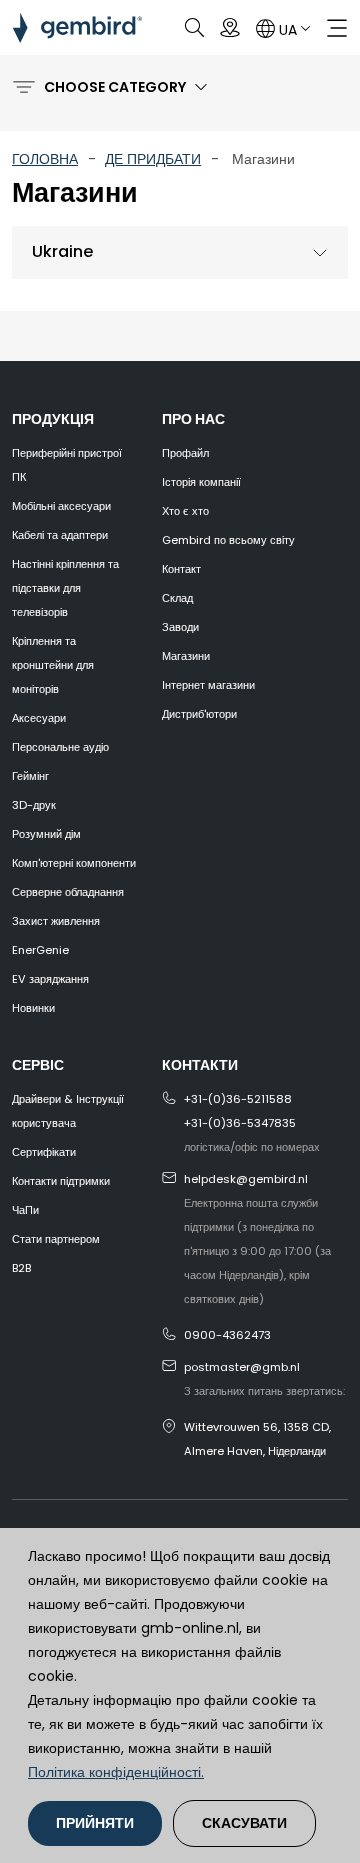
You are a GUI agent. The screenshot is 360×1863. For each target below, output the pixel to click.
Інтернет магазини (208, 685)
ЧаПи (25, 1210)
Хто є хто (185, 511)
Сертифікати (44, 1152)
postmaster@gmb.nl (242, 1367)
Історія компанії (201, 482)
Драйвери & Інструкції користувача (68, 1111)
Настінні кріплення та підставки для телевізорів (65, 588)
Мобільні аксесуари (61, 506)
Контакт (181, 569)
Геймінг (30, 776)
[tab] (180, 252)
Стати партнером (56, 1239)
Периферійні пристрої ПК (67, 465)
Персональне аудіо (60, 747)
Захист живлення (56, 921)
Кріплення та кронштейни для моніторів (53, 665)
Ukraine (62, 251)
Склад (177, 598)
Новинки (33, 1008)
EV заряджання (50, 979)
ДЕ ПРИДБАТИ (153, 159)
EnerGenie (40, 950)
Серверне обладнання (68, 892)
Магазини (186, 656)
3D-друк (34, 805)
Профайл (185, 453)
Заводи (180, 627)
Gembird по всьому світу (228, 540)
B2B (21, 1268)
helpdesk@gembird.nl (246, 1179)
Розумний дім (46, 834)
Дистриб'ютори (199, 714)
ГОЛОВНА (45, 159)
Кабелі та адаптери (60, 535)
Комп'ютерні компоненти (74, 863)
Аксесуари (39, 718)
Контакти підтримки (61, 1181)
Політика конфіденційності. (116, 1772)
